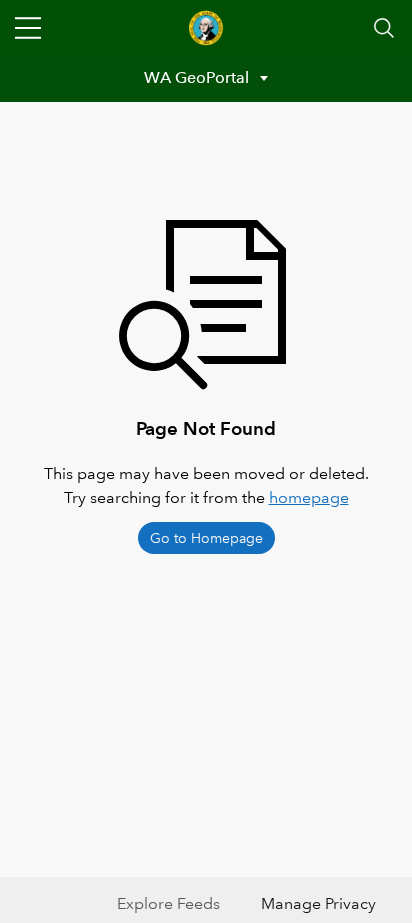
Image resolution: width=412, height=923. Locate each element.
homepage (309, 497)
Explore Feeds (168, 903)
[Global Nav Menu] (28, 28)
